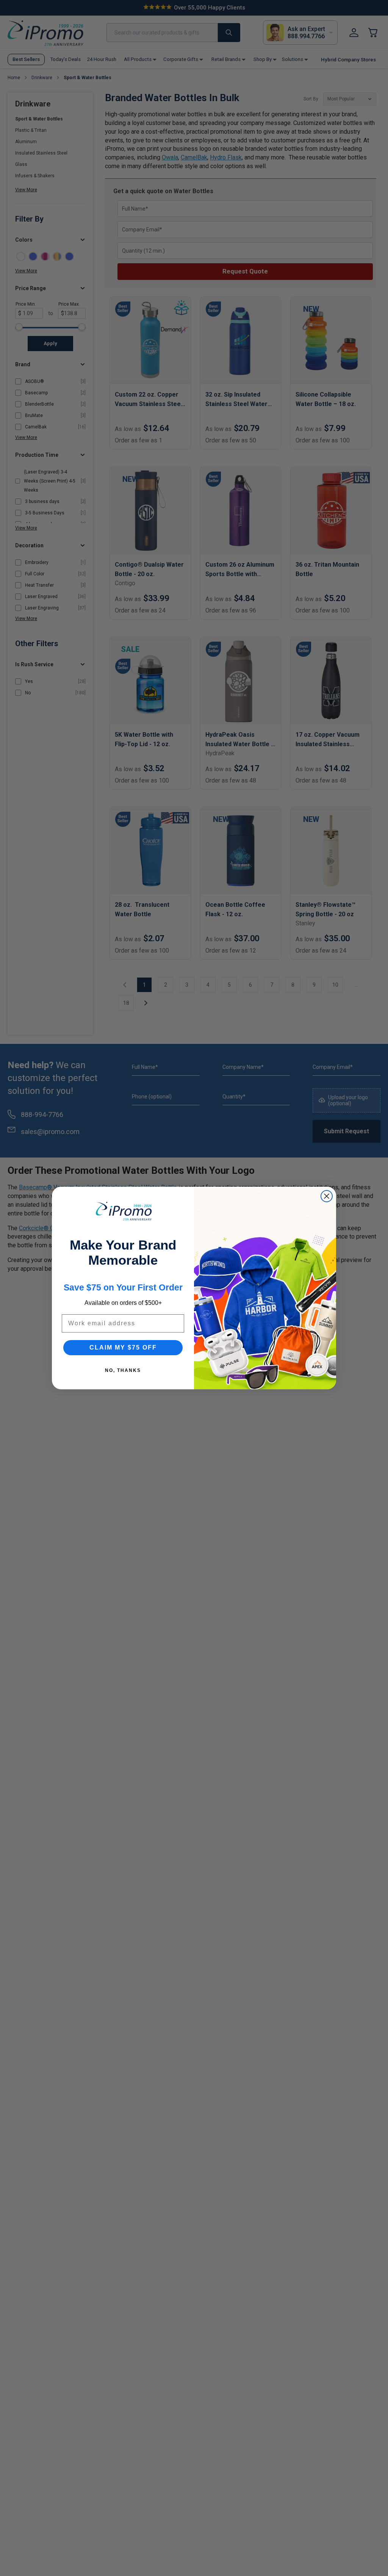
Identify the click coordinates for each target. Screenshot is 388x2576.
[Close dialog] (327, 1196)
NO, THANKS (123, 1370)
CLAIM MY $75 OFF (123, 1347)
